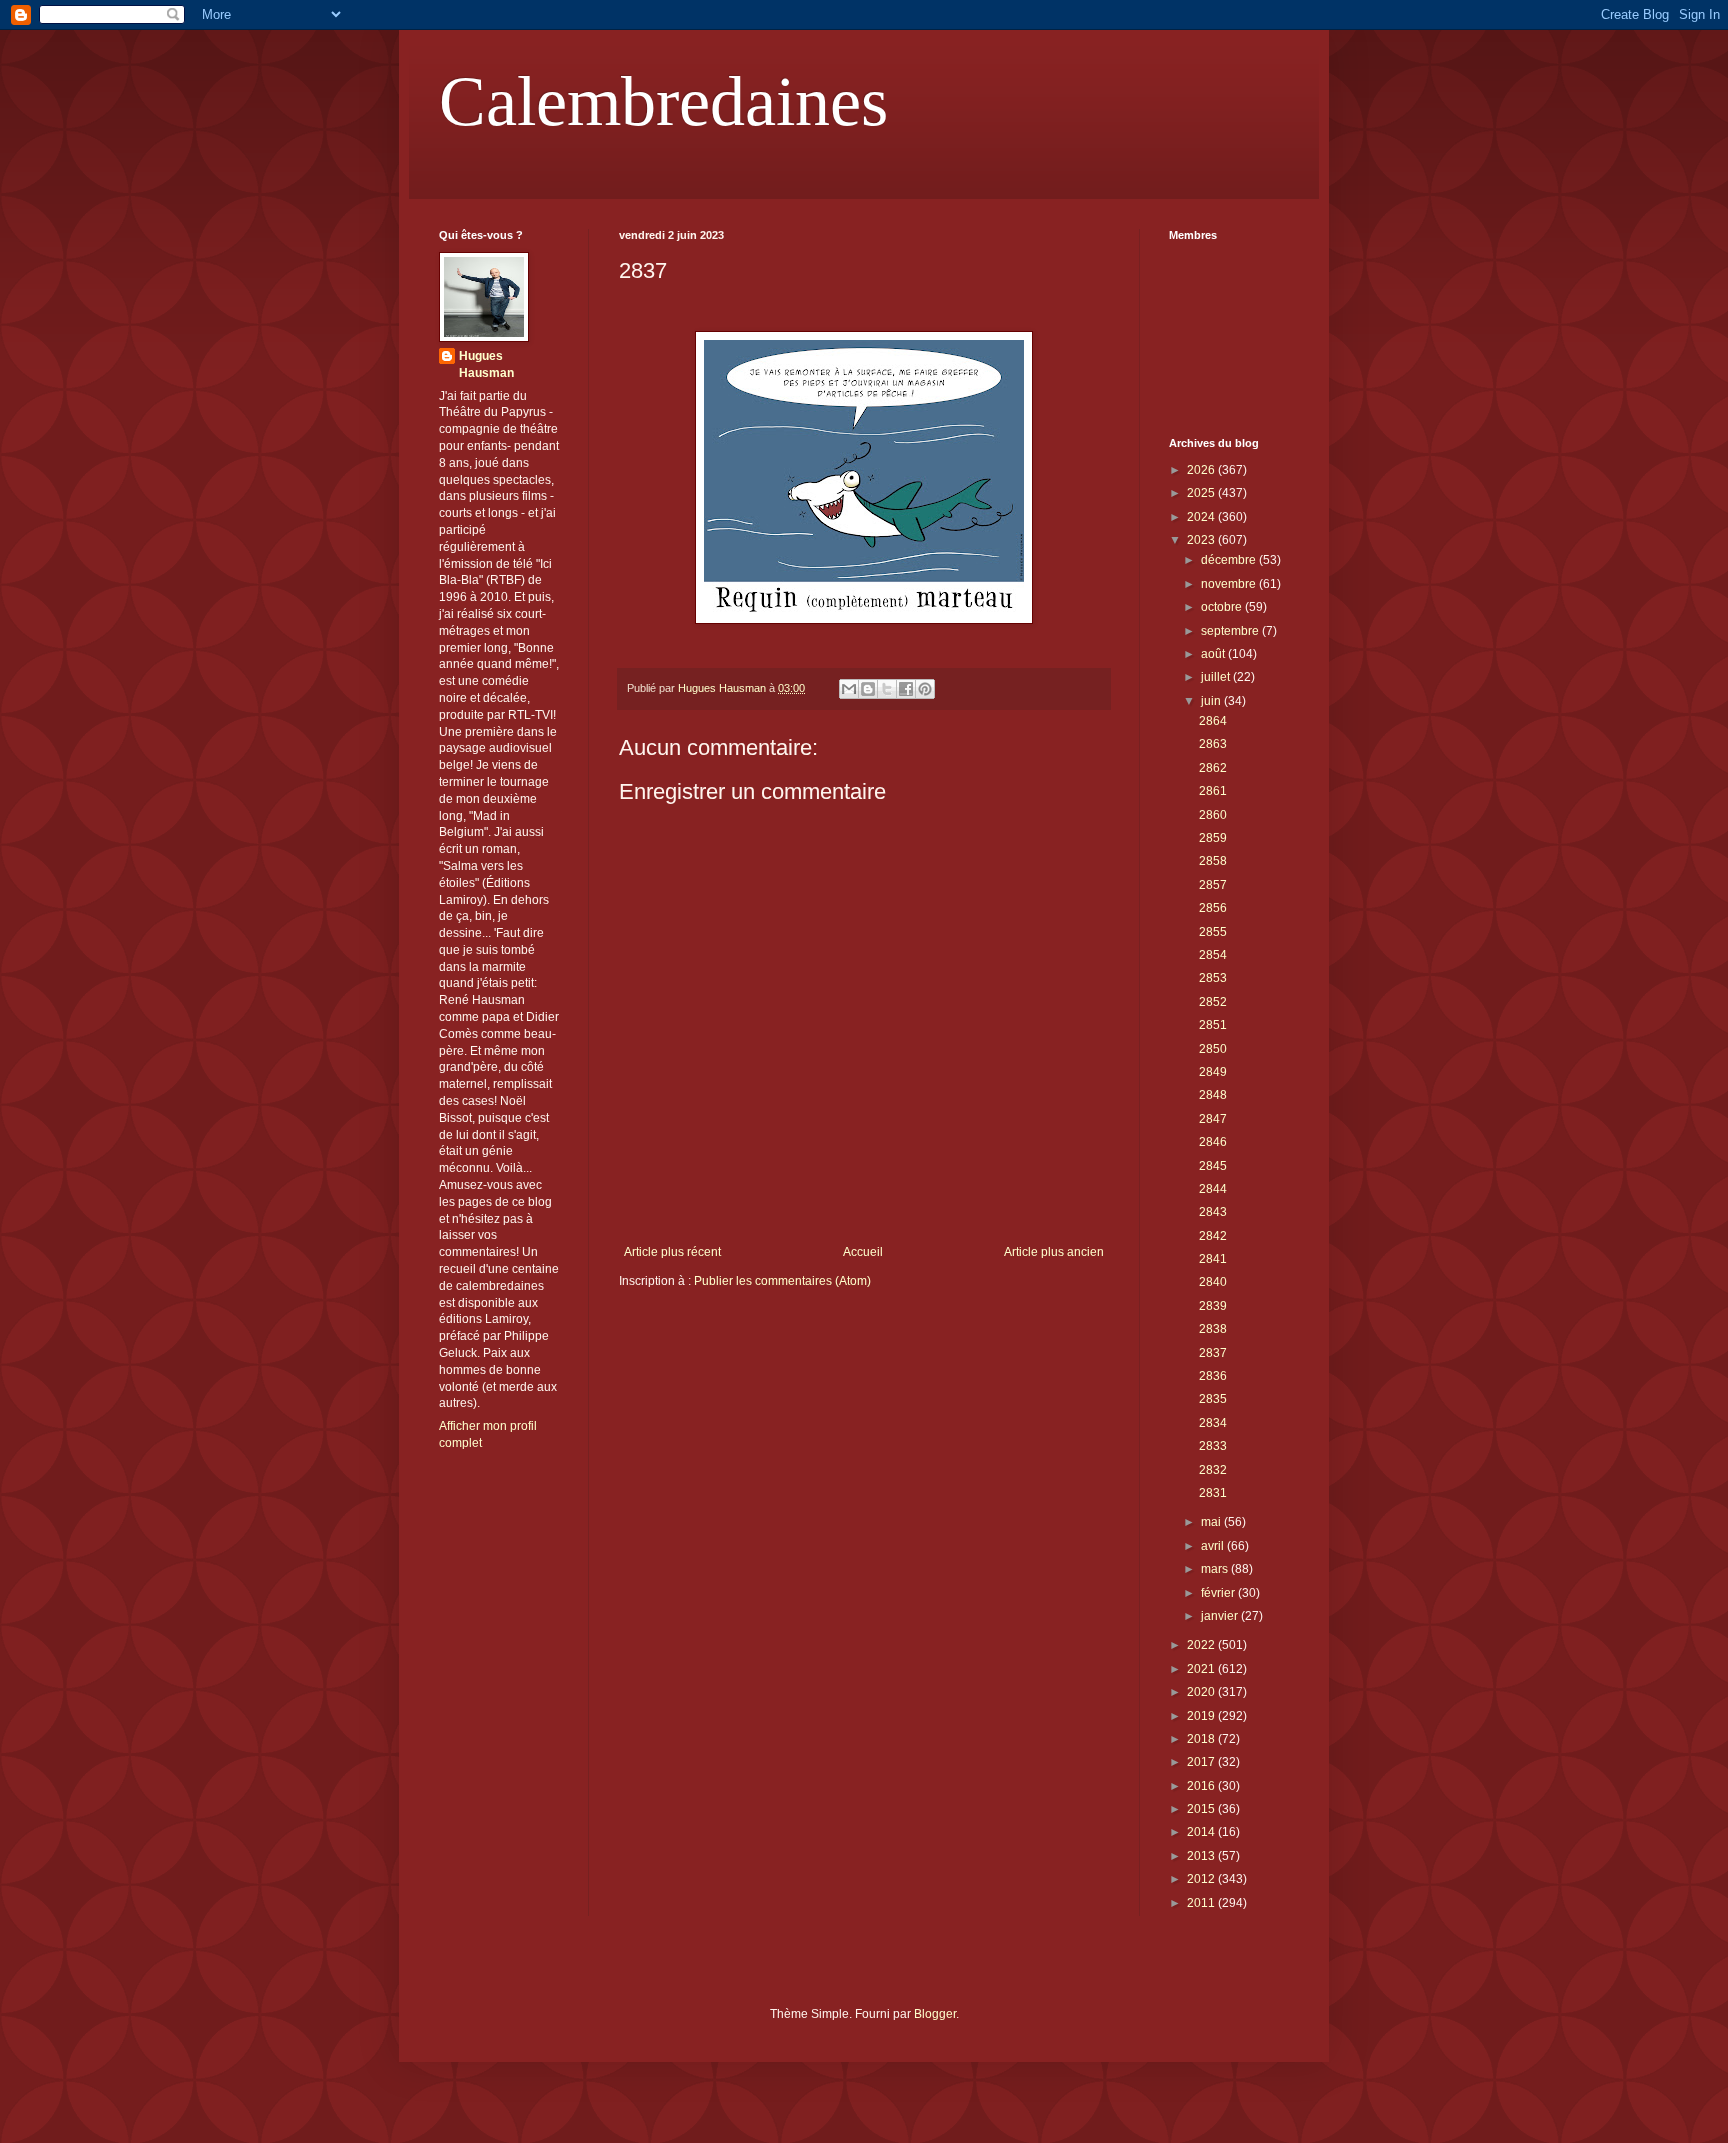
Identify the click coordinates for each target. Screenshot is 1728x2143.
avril (1214, 1546)
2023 (1202, 540)
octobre (1223, 607)
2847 (1213, 1119)
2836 (1213, 1376)
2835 (1213, 1399)
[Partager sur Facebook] (906, 689)
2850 (1213, 1049)
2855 (1213, 932)
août (1214, 654)
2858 (1213, 861)
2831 (1213, 1493)
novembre (1230, 584)
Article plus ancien (1054, 1252)
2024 (1202, 517)
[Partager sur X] (887, 689)
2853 (1213, 978)
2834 (1213, 1423)
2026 (1202, 470)
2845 (1213, 1166)
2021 (1202, 1669)
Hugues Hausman (486, 364)
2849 (1213, 1072)
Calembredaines (663, 101)
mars (1216, 1569)
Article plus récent (672, 1252)
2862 (1213, 768)
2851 (1213, 1025)
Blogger (935, 2014)
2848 (1213, 1095)
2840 (1213, 1282)
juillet (1217, 677)
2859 (1213, 838)
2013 (1202, 1856)
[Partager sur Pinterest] (925, 689)
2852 (1213, 1002)
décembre (1230, 560)
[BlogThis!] (868, 689)
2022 (1202, 1645)
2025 (1202, 493)
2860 (1213, 815)
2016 (1202, 1786)
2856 (1213, 908)
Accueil (863, 1252)
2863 (1213, 744)
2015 (1202, 1809)
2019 (1202, 1716)
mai (1212, 1522)
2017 (1202, 1762)
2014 (1202, 1832)
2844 (1213, 1189)
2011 (1202, 1903)
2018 (1202, 1739)
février (1219, 1593)
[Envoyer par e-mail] (849, 689)
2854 (1213, 955)
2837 (1213, 1353)
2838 (1213, 1329)
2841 (1213, 1259)
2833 (1213, 1446)
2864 (1213, 721)
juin (1212, 701)
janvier (1221, 1616)
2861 (1213, 791)
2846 (1213, 1142)
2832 (1213, 1470)
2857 (1213, 885)
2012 (1202, 1879)
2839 (1213, 1306)
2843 (1213, 1212)
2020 (1202, 1692)
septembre (1231, 631)
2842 (1213, 1236)
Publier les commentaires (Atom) (782, 1281)
